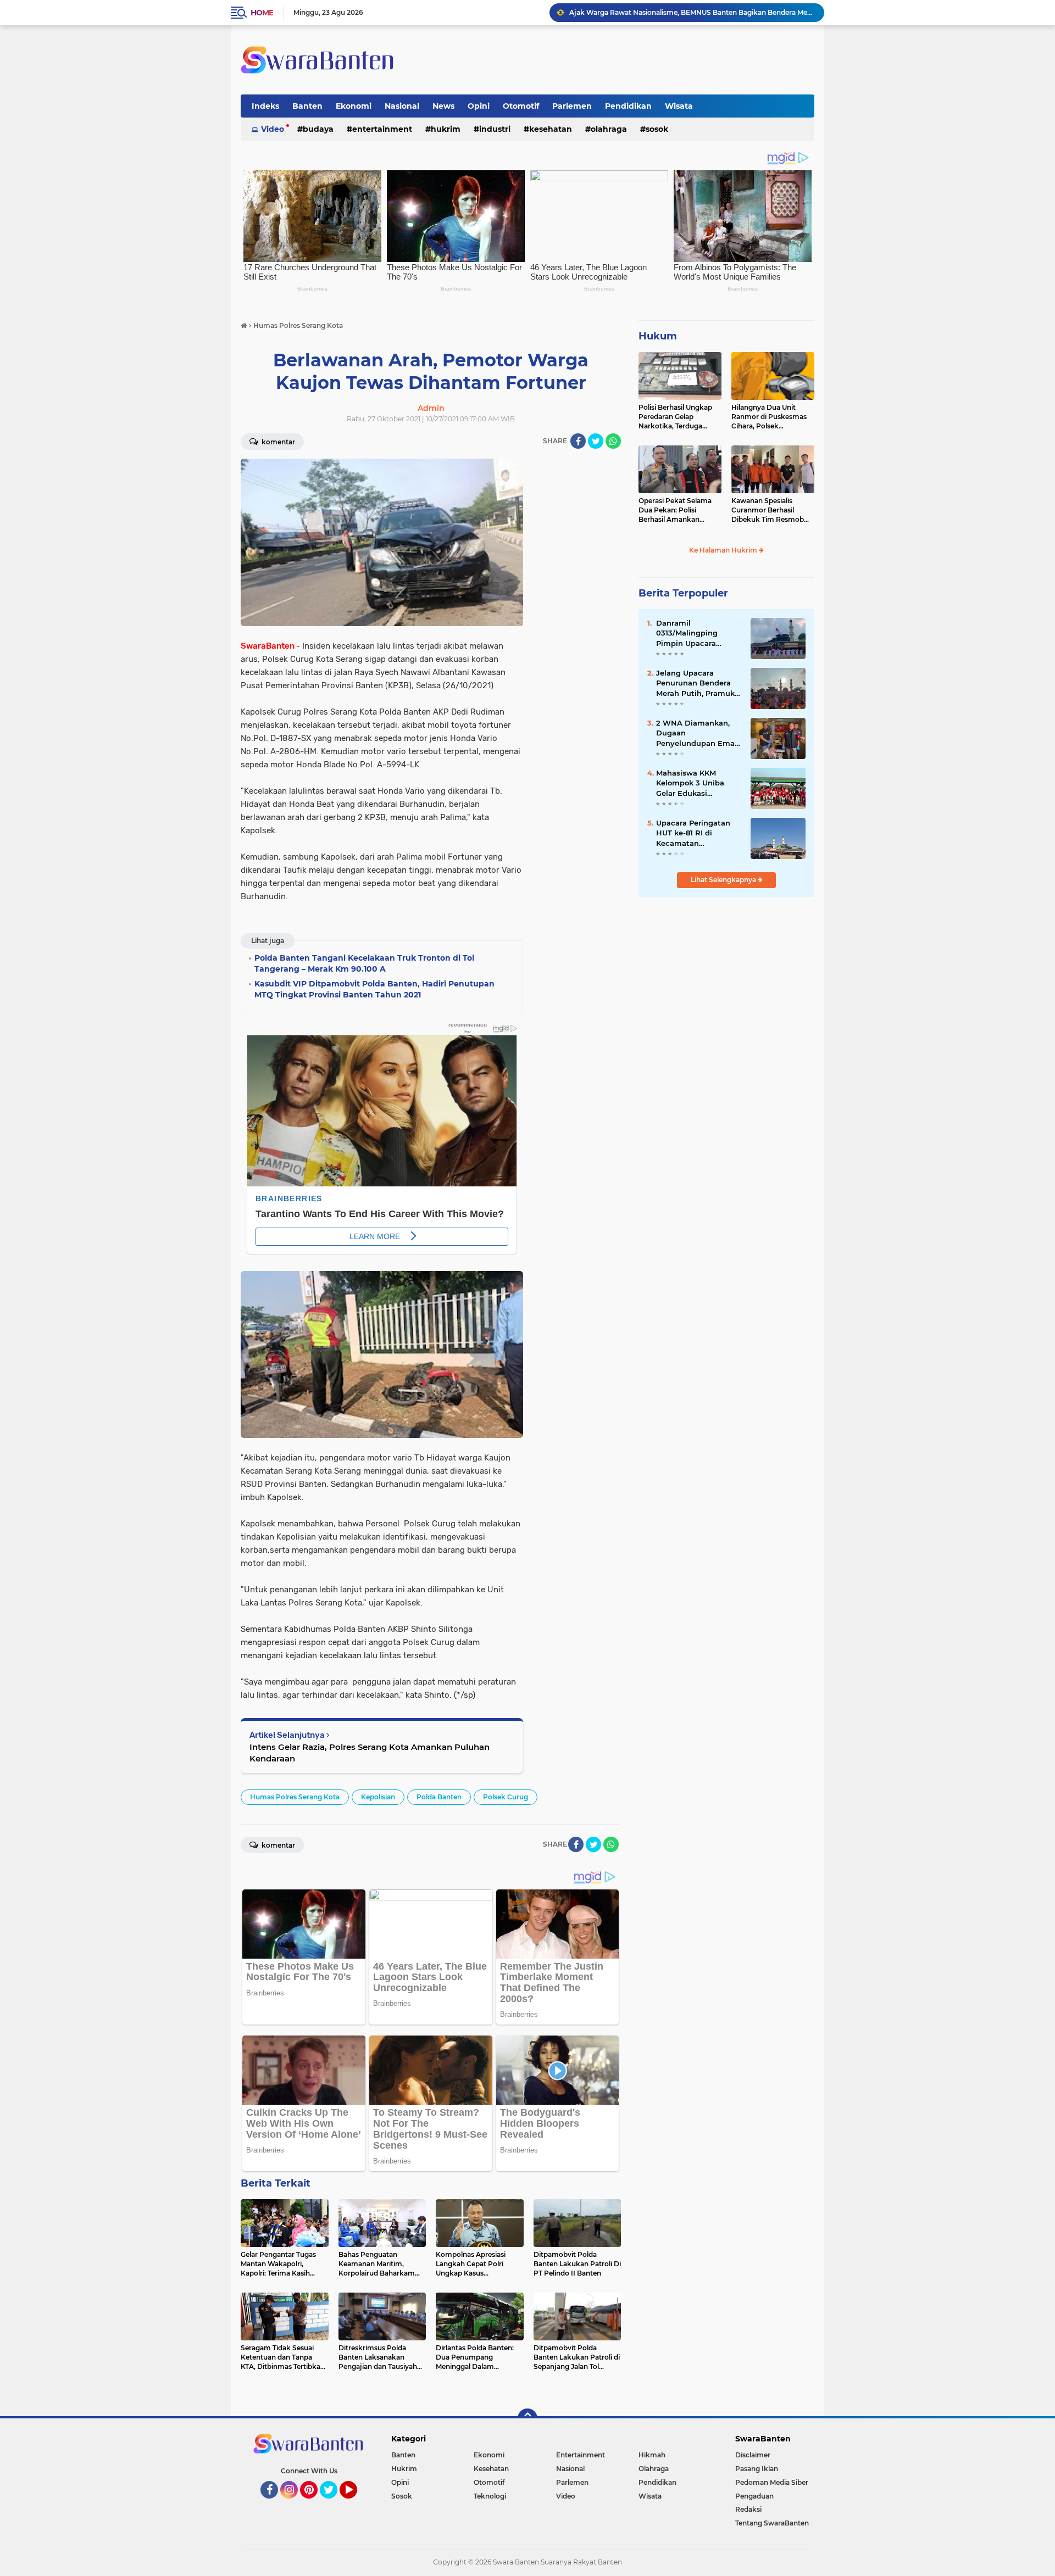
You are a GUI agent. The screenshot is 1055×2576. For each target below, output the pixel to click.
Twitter (334, 2503)
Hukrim (446, 129)
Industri (495, 129)
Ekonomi (354, 106)
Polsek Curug (506, 1797)
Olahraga (609, 129)
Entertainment (382, 129)
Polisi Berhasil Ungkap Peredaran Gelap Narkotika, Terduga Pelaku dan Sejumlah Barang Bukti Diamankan (675, 417)
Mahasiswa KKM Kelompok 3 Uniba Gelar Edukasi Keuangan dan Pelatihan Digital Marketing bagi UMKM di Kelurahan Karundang (697, 783)
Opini (479, 106)
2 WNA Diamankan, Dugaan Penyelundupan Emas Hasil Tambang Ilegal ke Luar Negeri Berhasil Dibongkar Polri (697, 733)
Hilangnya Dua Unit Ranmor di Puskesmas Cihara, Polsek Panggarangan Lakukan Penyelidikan (771, 417)
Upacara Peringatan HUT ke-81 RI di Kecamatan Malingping (693, 833)
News (443, 106)
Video (273, 129)
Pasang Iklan (757, 2469)
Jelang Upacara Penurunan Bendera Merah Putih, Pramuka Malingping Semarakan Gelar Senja (699, 683)
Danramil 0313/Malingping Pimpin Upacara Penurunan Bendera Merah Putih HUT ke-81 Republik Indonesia (698, 633)
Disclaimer (753, 2455)
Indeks (265, 106)
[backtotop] (527, 2418)
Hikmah (652, 2455)
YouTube (356, 2503)
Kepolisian (378, 1797)
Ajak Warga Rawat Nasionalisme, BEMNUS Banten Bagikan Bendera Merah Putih (692, 12)
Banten (307, 106)
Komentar (277, 442)
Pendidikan (628, 106)
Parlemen (572, 106)
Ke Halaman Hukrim (724, 550)
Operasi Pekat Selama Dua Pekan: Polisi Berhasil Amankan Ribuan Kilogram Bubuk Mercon (679, 510)
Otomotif (521, 106)
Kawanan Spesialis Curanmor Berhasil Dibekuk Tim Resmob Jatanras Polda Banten (769, 510)
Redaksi (748, 2509)
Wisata (679, 106)
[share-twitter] (596, 441)
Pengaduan (754, 2496)
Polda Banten (439, 1797)
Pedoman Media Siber (772, 2482)
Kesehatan (551, 129)
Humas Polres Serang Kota (295, 1797)
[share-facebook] (578, 441)
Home (262, 13)
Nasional (402, 106)
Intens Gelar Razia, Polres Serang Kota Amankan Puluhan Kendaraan (370, 1753)
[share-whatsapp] (613, 441)
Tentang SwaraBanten (772, 2523)
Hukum (658, 336)
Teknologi (490, 2496)
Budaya (318, 129)
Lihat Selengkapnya (724, 880)
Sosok (657, 129)
